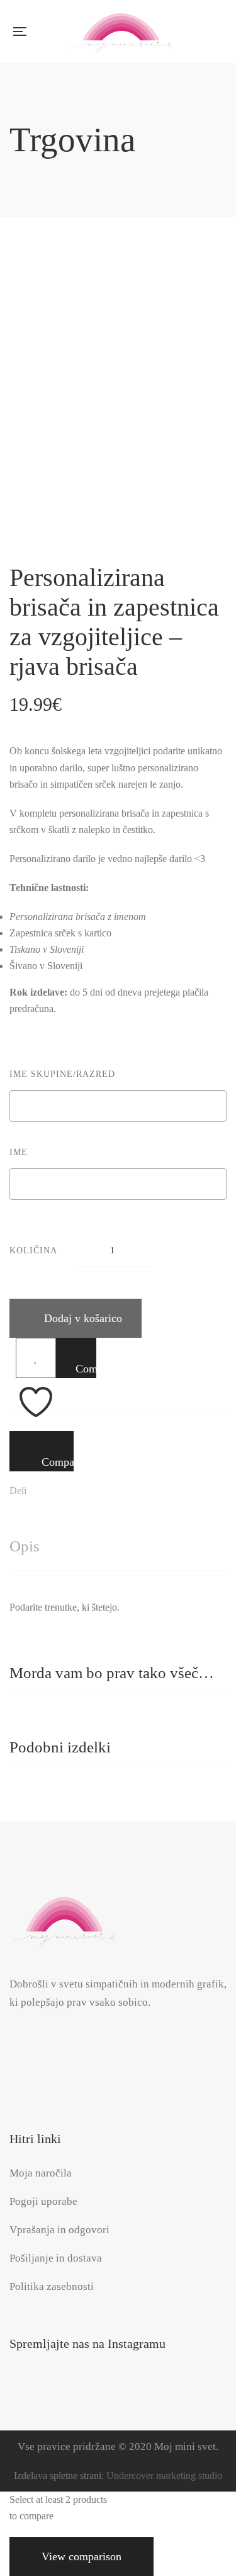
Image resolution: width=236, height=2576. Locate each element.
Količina (33, 1251)
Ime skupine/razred (62, 1074)
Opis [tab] (25, 1546)
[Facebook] (30, 1492)
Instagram (14, 2048)
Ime (19, 1152)
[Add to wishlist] (36, 1358)
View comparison (81, 2556)
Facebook (40, 2048)
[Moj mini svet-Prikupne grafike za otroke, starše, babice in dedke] (121, 32)
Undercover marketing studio (164, 2475)
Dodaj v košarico (83, 1318)
